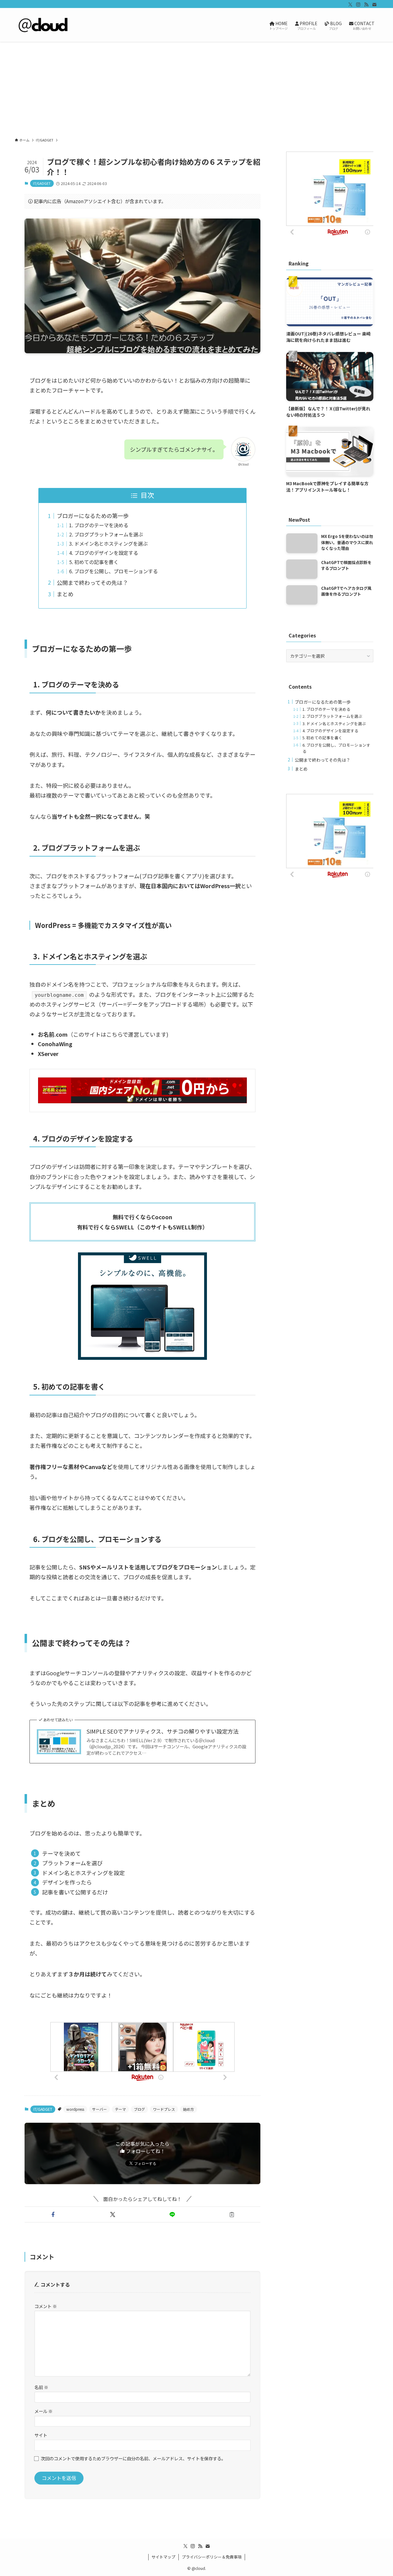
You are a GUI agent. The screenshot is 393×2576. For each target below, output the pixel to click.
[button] (53, 2214)
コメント (46, 2306)
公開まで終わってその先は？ (92, 582)
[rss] (366, 5)
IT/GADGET (42, 183)
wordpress (75, 2109)
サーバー (99, 2109)
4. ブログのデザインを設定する (104, 553)
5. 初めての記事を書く (94, 562)
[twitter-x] (350, 5)
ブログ (139, 2109)
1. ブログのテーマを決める (99, 525)
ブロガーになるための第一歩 (93, 516)
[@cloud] (44, 25)
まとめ (65, 594)
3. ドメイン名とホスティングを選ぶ (108, 543)
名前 (41, 2387)
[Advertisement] (196, 88)
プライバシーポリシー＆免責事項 (212, 2557)
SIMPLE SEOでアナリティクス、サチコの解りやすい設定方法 (163, 1731)
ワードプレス (164, 2109)
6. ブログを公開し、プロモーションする (113, 571)
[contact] (374, 5)
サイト (41, 2435)
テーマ (120, 2109)
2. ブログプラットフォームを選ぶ (106, 534)
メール (43, 2411)
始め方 (189, 2109)
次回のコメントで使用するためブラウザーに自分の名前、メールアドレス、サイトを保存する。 (133, 2458)
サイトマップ (163, 2557)
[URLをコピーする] (232, 2214)
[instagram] (358, 5)
